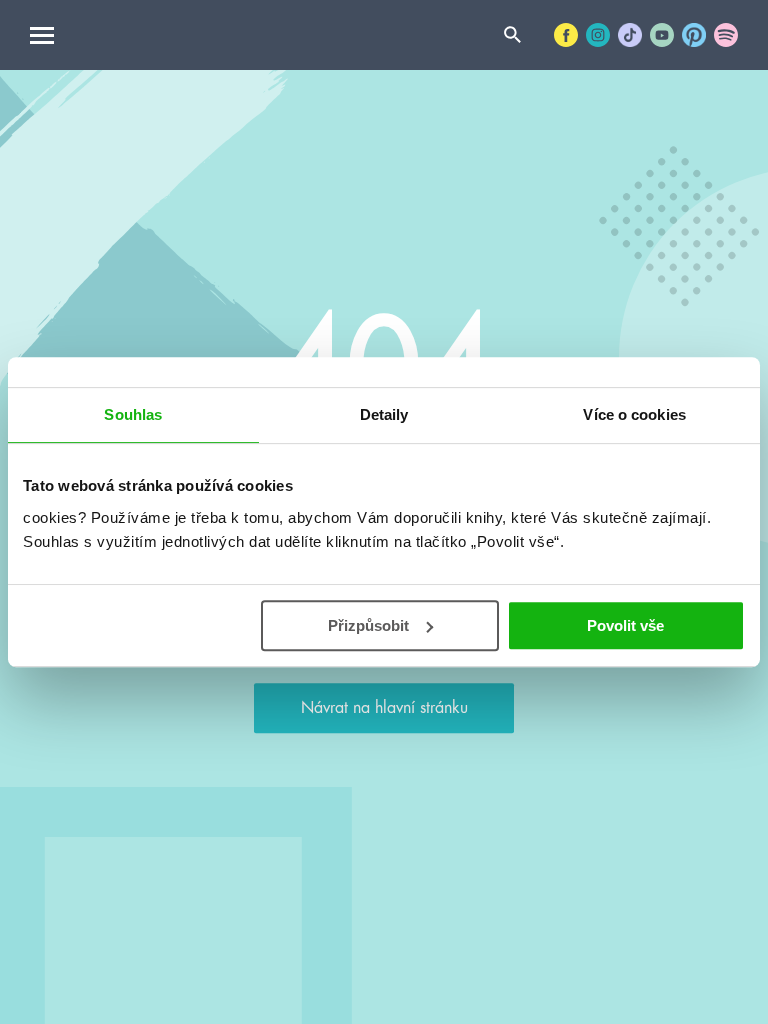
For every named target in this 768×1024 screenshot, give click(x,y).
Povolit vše (625, 625)
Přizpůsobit (368, 625)
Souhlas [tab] (133, 414)
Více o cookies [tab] (634, 414)
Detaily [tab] (384, 414)
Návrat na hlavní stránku (384, 708)
